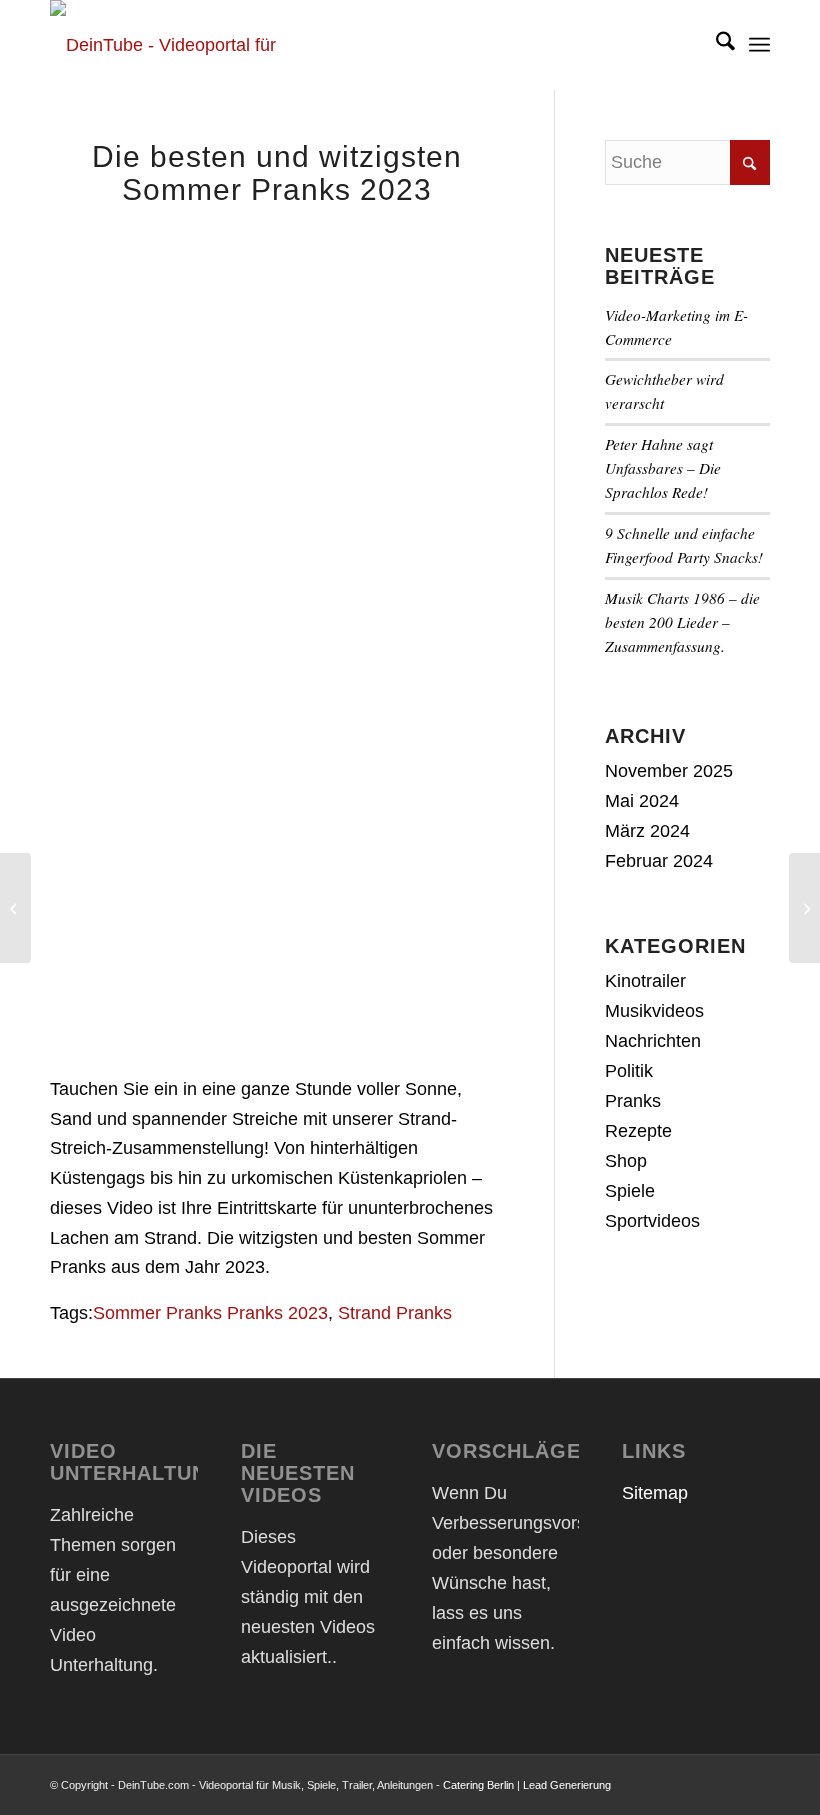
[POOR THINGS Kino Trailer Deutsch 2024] (804, 908)
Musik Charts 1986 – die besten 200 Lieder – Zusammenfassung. (682, 622)
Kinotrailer (645, 981)
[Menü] (759, 45)
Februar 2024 (659, 861)
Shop (626, 1161)
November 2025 (669, 771)
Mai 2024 (642, 801)
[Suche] (715, 45)
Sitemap (655, 1493)
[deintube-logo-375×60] (185, 45)
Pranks (633, 1101)
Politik (629, 1071)
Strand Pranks (395, 1313)
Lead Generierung (567, 1785)
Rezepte (638, 1131)
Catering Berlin (478, 1785)
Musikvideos (654, 1011)
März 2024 (647, 831)
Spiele (630, 1191)
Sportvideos (652, 1221)
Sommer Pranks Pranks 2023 (210, 1313)
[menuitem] (715, 45)
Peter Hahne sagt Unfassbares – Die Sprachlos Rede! (663, 468)
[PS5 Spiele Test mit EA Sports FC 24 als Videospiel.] (15, 908)
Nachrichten (653, 1041)
